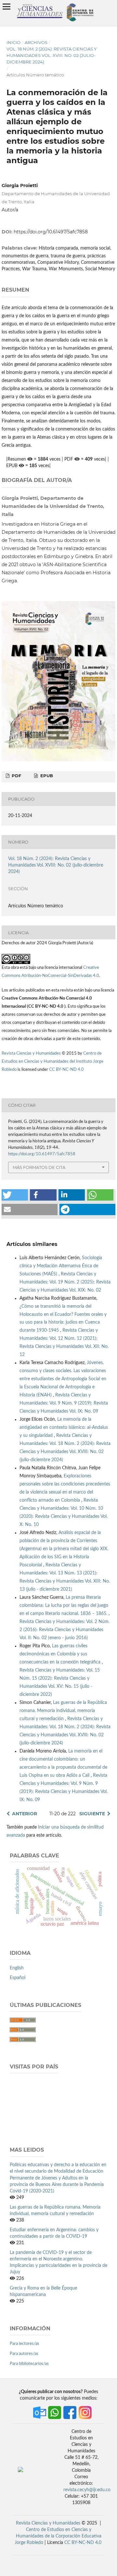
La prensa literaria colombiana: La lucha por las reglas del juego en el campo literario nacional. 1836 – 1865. (64, 1606)
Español (18, 1978)
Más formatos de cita (39, 1167)
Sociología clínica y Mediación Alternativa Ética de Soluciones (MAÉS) (61, 1266)
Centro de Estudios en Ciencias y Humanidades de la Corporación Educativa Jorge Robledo (58, 2536)
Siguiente (92, 1814)
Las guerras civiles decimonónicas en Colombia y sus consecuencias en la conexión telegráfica (61, 1654)
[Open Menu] (6, 6)
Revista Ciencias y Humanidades (32, 1053)
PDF (16, 776)
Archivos (36, 42)
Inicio (13, 42)
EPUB (46, 776)
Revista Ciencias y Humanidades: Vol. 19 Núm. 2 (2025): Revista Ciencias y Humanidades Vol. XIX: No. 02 (65, 1282)
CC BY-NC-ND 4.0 (67, 1070)
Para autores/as (24, 2354)
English (17, 1968)
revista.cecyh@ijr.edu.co (87, 2490)
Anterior (25, 1814)
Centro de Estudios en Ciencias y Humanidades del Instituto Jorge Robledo (52, 1062)
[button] (15, 1195)
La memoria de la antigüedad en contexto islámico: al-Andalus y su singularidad (64, 1428)
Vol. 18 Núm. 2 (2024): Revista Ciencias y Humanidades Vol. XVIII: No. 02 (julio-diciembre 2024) (52, 55)
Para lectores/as (25, 2344)
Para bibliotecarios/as (29, 2364)
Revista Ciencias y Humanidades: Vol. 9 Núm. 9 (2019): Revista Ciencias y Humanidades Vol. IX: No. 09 (64, 1403)
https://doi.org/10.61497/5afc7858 (51, 232)
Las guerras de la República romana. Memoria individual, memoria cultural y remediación (63, 1711)
